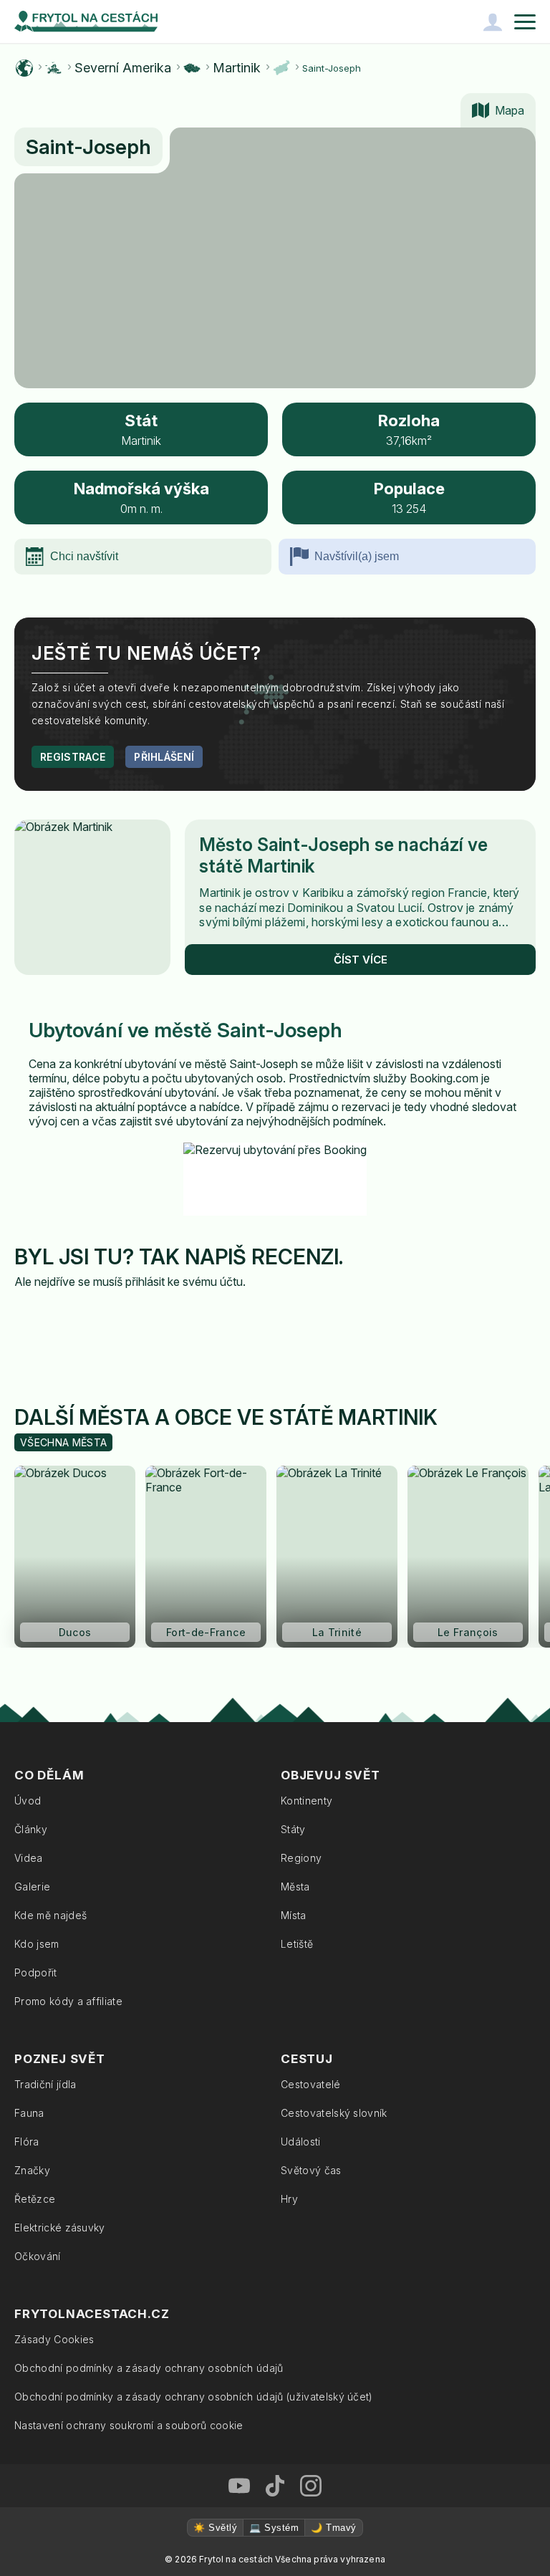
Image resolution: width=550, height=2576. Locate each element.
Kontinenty (307, 1801)
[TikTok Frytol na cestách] (275, 2486)
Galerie (32, 1887)
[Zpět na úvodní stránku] (86, 21)
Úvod (28, 1801)
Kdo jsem (37, 1944)
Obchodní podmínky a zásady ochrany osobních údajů (149, 2368)
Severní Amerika (123, 68)
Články (31, 1829)
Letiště (297, 1944)
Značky (32, 2170)
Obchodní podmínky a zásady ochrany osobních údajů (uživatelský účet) (194, 2397)
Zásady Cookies (54, 2339)
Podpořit (36, 1972)
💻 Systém (274, 2528)
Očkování (38, 2256)
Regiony (301, 1858)
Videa (29, 1858)
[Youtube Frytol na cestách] (239, 2486)
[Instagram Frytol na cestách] (311, 2486)
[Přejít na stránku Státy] (192, 68)
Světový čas (311, 2170)
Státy (293, 1829)
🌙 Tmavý (333, 2528)
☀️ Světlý (215, 2528)
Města (295, 1887)
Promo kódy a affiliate (68, 2001)
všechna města (63, 1442)
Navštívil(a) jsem (357, 556)
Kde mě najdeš (50, 1915)
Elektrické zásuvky (60, 2227)
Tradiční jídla (45, 2084)
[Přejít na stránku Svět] (24, 68)
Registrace (73, 757)
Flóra (27, 2142)
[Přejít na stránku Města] (281, 68)
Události (301, 2142)
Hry (289, 2199)
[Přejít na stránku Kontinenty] (54, 68)
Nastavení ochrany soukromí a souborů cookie (129, 2425)
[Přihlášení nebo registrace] (493, 21)
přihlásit (145, 1282)
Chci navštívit (84, 556)
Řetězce (35, 2199)
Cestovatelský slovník (334, 2113)
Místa (294, 1915)
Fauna (29, 2113)
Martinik (237, 68)
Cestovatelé (311, 2084)
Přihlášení (164, 757)
